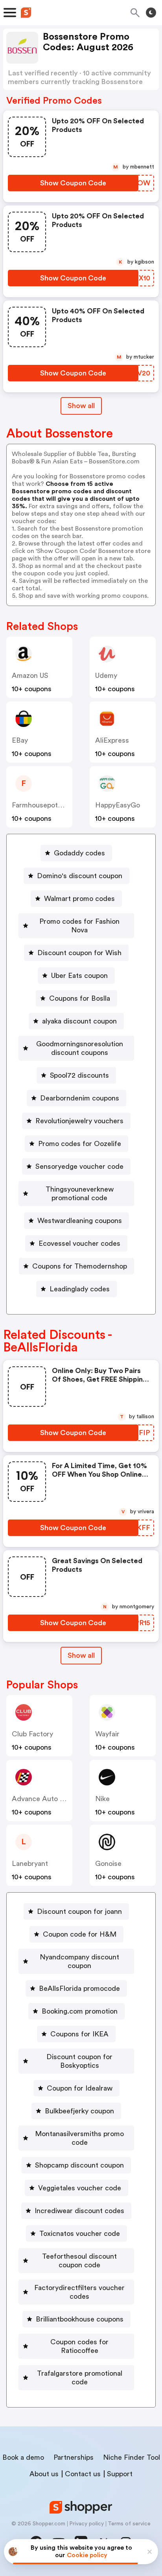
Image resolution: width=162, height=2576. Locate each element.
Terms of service (129, 2524)
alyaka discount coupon (79, 1021)
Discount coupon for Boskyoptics (79, 2061)
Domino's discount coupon (80, 876)
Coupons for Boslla (80, 998)
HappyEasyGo (118, 805)
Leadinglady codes (80, 1289)
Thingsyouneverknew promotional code (80, 1194)
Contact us (83, 2474)
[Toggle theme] (151, 13)
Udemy (106, 676)
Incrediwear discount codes (79, 2211)
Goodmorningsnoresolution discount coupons (80, 1048)
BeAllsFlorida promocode (79, 1988)
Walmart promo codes (79, 899)
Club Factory (32, 1734)
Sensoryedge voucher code (79, 1166)
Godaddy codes (79, 853)
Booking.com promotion (80, 2011)
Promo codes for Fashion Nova (79, 926)
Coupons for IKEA (79, 2034)
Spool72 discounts (79, 1075)
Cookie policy (87, 2555)
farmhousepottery (41, 805)
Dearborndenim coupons (80, 1098)
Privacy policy (87, 2524)
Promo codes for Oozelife (80, 1144)
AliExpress (112, 740)
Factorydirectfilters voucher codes (79, 2292)
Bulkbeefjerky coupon (79, 2111)
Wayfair (107, 1734)
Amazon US (30, 676)
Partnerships (74, 2457)
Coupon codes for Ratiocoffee (79, 2346)
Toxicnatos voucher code (80, 2234)
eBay (20, 740)
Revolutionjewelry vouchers (79, 1121)
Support (120, 2474)
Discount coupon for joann (79, 1911)
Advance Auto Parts (44, 1799)
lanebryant (30, 1864)
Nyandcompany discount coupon (79, 1961)
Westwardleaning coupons (80, 1221)
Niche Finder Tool (132, 2457)
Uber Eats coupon (79, 976)
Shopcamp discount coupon (79, 2165)
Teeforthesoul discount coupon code (79, 2261)
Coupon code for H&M (80, 1934)
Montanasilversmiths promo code (79, 2138)
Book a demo (23, 2457)
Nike (102, 1799)
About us (44, 2474)
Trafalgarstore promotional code (80, 2378)
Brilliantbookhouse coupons (80, 2319)
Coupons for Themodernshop (80, 1266)
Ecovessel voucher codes (79, 1243)
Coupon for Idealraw (80, 2088)
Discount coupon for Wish (79, 953)
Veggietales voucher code (80, 2188)
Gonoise (108, 1864)
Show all (81, 406)
